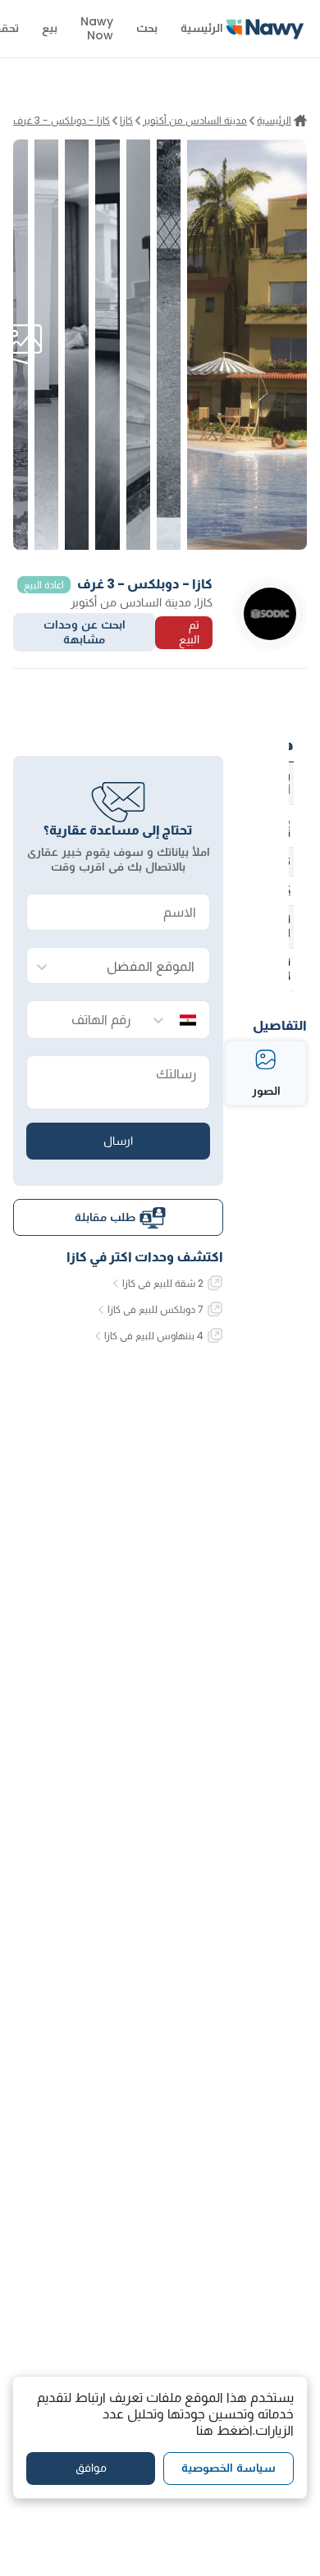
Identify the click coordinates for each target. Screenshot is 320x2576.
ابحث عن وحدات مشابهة (85, 632)
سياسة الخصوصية (229, 2468)
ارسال (118, 1141)
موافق (91, 2468)
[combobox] (135, 966)
